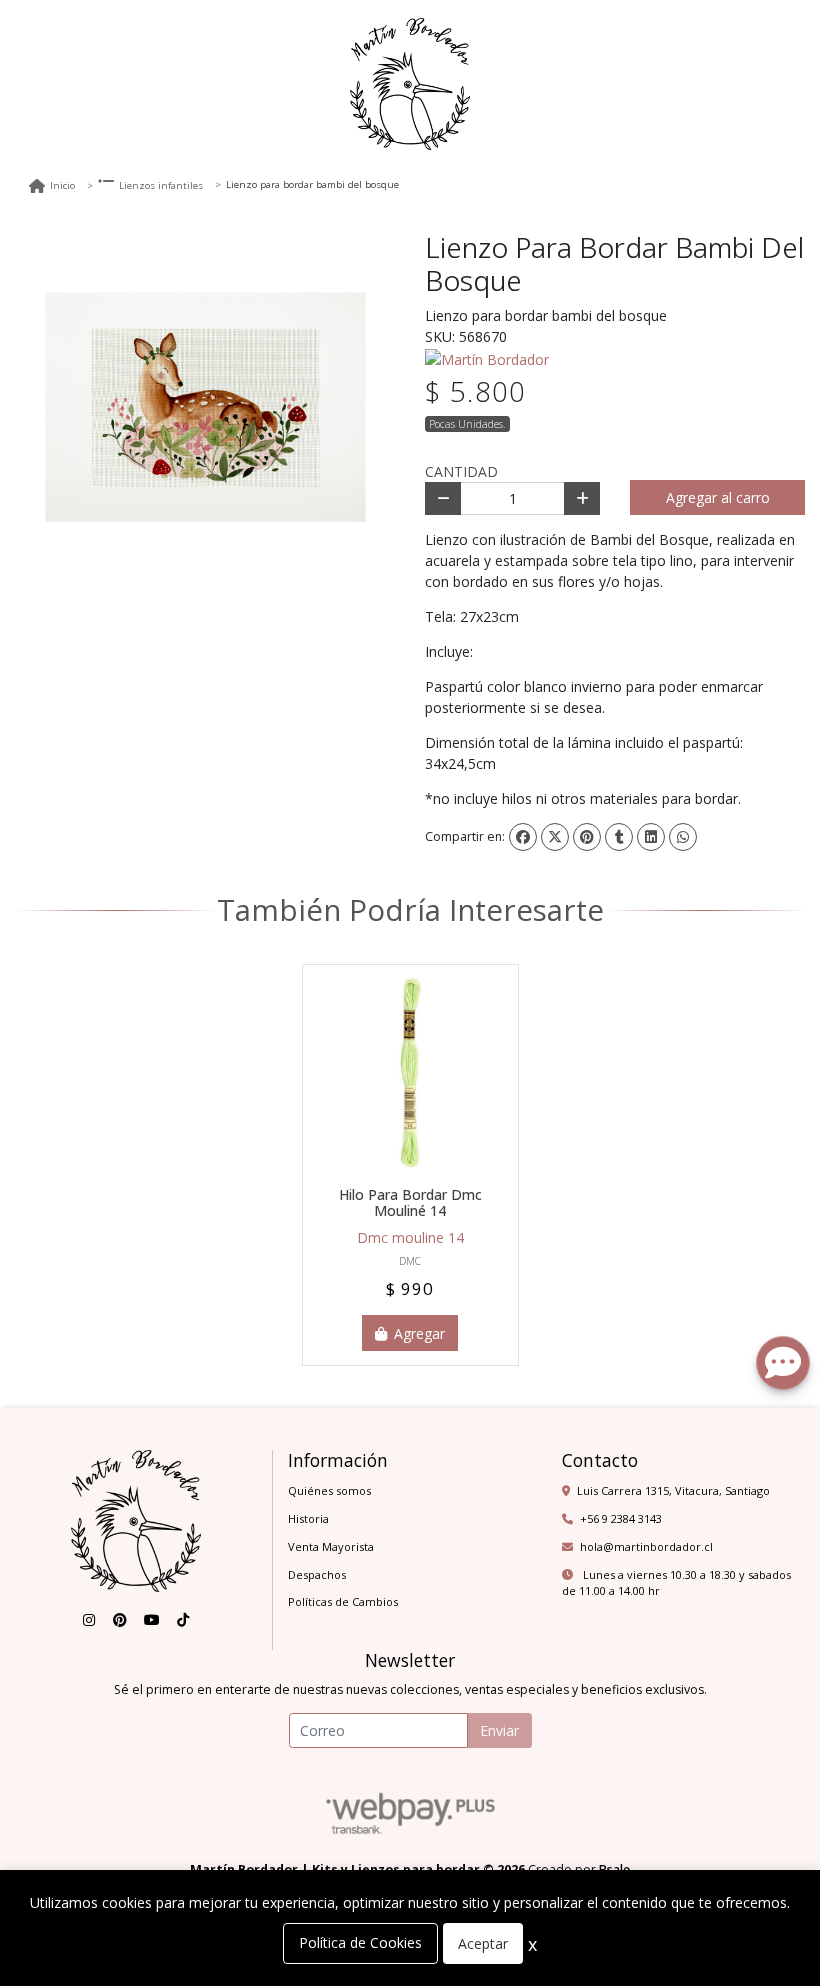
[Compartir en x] (555, 837)
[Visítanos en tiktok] (183, 1620)
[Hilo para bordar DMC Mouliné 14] (410, 1072)
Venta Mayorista (331, 1546)
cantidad (461, 471)
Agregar (417, 1333)
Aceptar (483, 1943)
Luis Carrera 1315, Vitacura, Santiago (673, 1490)
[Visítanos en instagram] (89, 1620)
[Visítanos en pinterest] (120, 1620)
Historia (308, 1518)
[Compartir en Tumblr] (619, 837)
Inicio (62, 185)
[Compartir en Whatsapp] (683, 837)
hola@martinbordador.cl (646, 1546)
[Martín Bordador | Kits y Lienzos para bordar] (410, 84)
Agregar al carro (718, 497)
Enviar (499, 1730)
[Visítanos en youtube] (152, 1620)
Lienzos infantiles (161, 185)
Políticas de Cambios (343, 1601)
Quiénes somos (329, 1490)
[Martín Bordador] (487, 357)
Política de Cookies (360, 1942)
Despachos (317, 1574)
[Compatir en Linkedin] (651, 837)
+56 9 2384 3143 (621, 1518)
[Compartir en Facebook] (523, 837)
